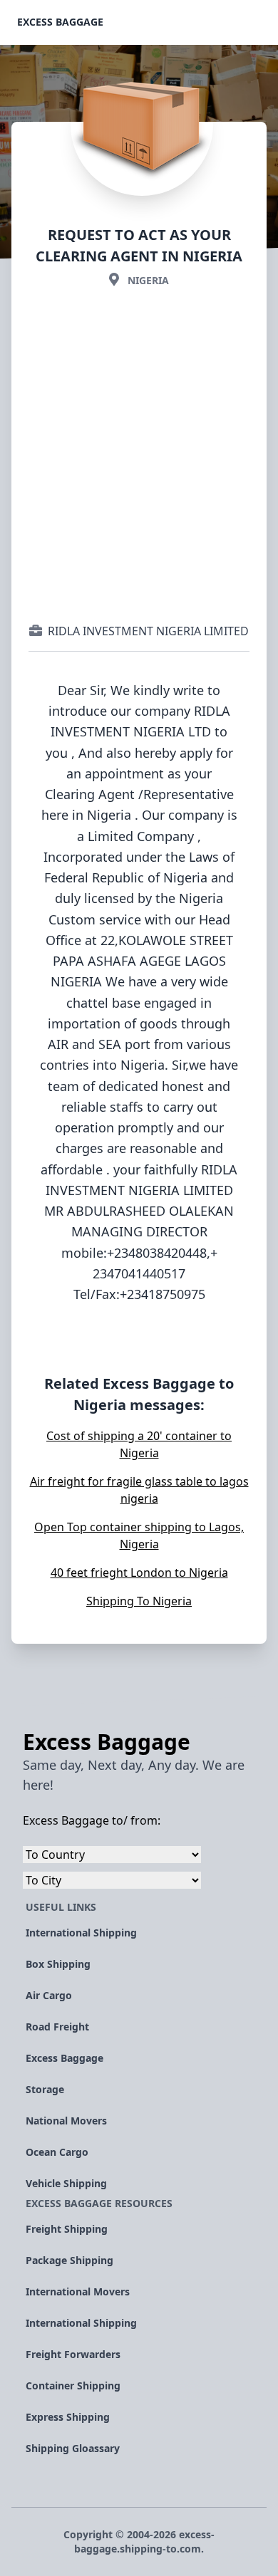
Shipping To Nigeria (139, 1601)
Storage (45, 2089)
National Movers (66, 2121)
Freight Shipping (67, 2229)
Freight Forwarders (73, 2354)
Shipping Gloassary (73, 2448)
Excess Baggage (60, 22)
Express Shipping (68, 2417)
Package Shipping (69, 2260)
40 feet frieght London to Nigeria (139, 1573)
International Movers (78, 2291)
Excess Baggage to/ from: (92, 1820)
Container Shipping (73, 2385)
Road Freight (57, 2027)
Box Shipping (58, 1964)
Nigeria (148, 280)
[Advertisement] (139, 455)
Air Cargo (49, 1995)
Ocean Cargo (57, 2152)
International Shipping (81, 1933)
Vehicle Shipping (66, 2183)
